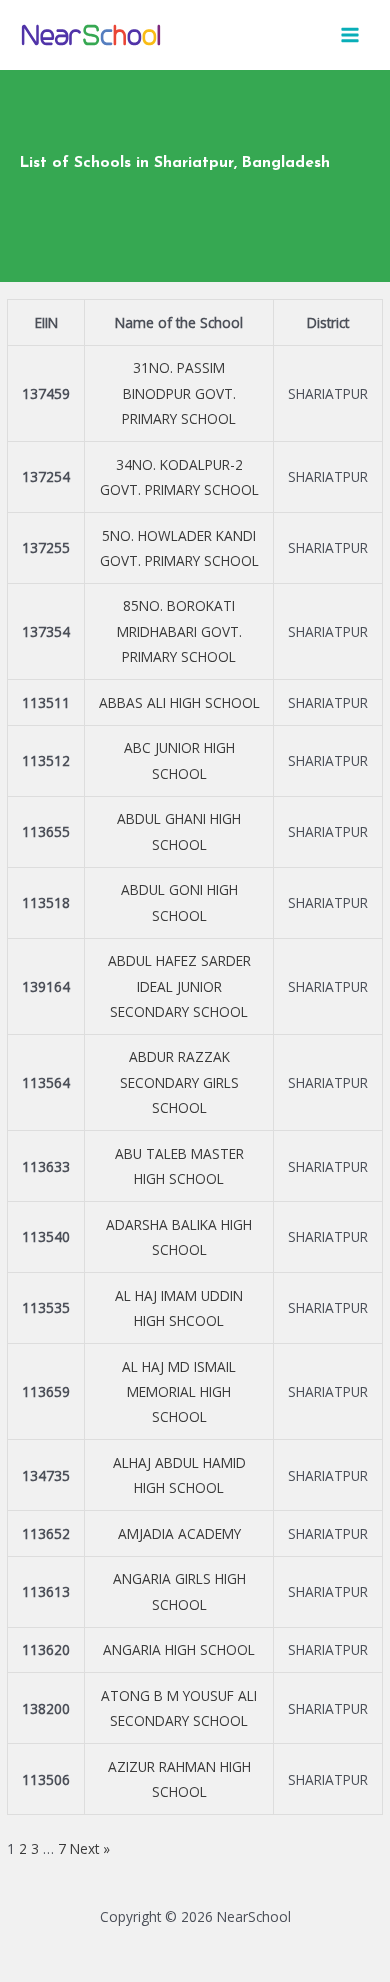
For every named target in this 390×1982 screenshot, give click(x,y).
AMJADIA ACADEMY (179, 1533)
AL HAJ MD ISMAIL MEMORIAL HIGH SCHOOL (179, 1392)
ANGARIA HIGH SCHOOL (179, 1649)
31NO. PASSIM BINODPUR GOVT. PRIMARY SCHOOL (179, 393)
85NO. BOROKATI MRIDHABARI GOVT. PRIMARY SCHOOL (179, 631)
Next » (90, 1848)
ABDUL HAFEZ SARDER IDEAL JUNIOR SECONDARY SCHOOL (179, 986)
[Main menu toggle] (350, 35)
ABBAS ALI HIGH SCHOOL (179, 702)
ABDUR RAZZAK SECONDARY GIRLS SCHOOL (179, 1082)
